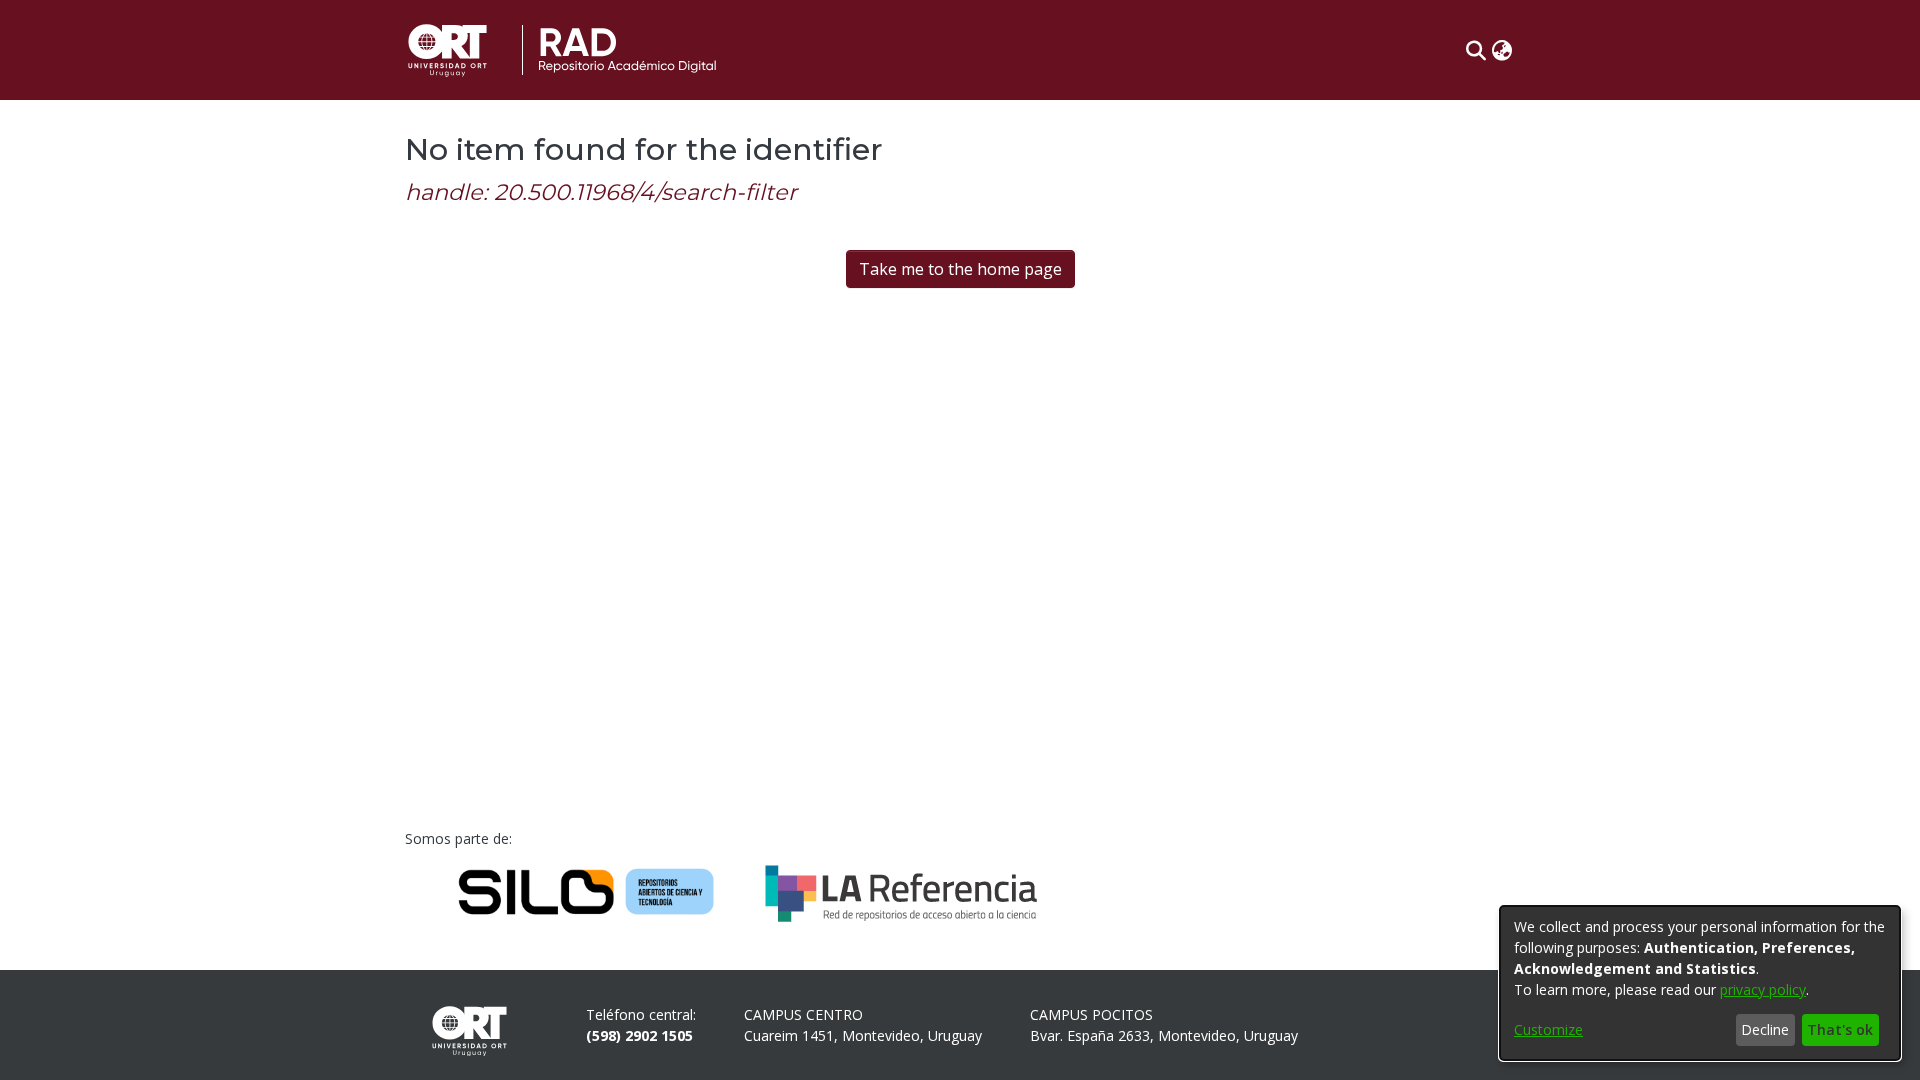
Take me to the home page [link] (960, 269)
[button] (1475, 50)
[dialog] (1700, 983)
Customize (1548, 1029)
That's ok (1840, 1029)
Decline (1765, 1029)
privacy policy (1763, 989)
